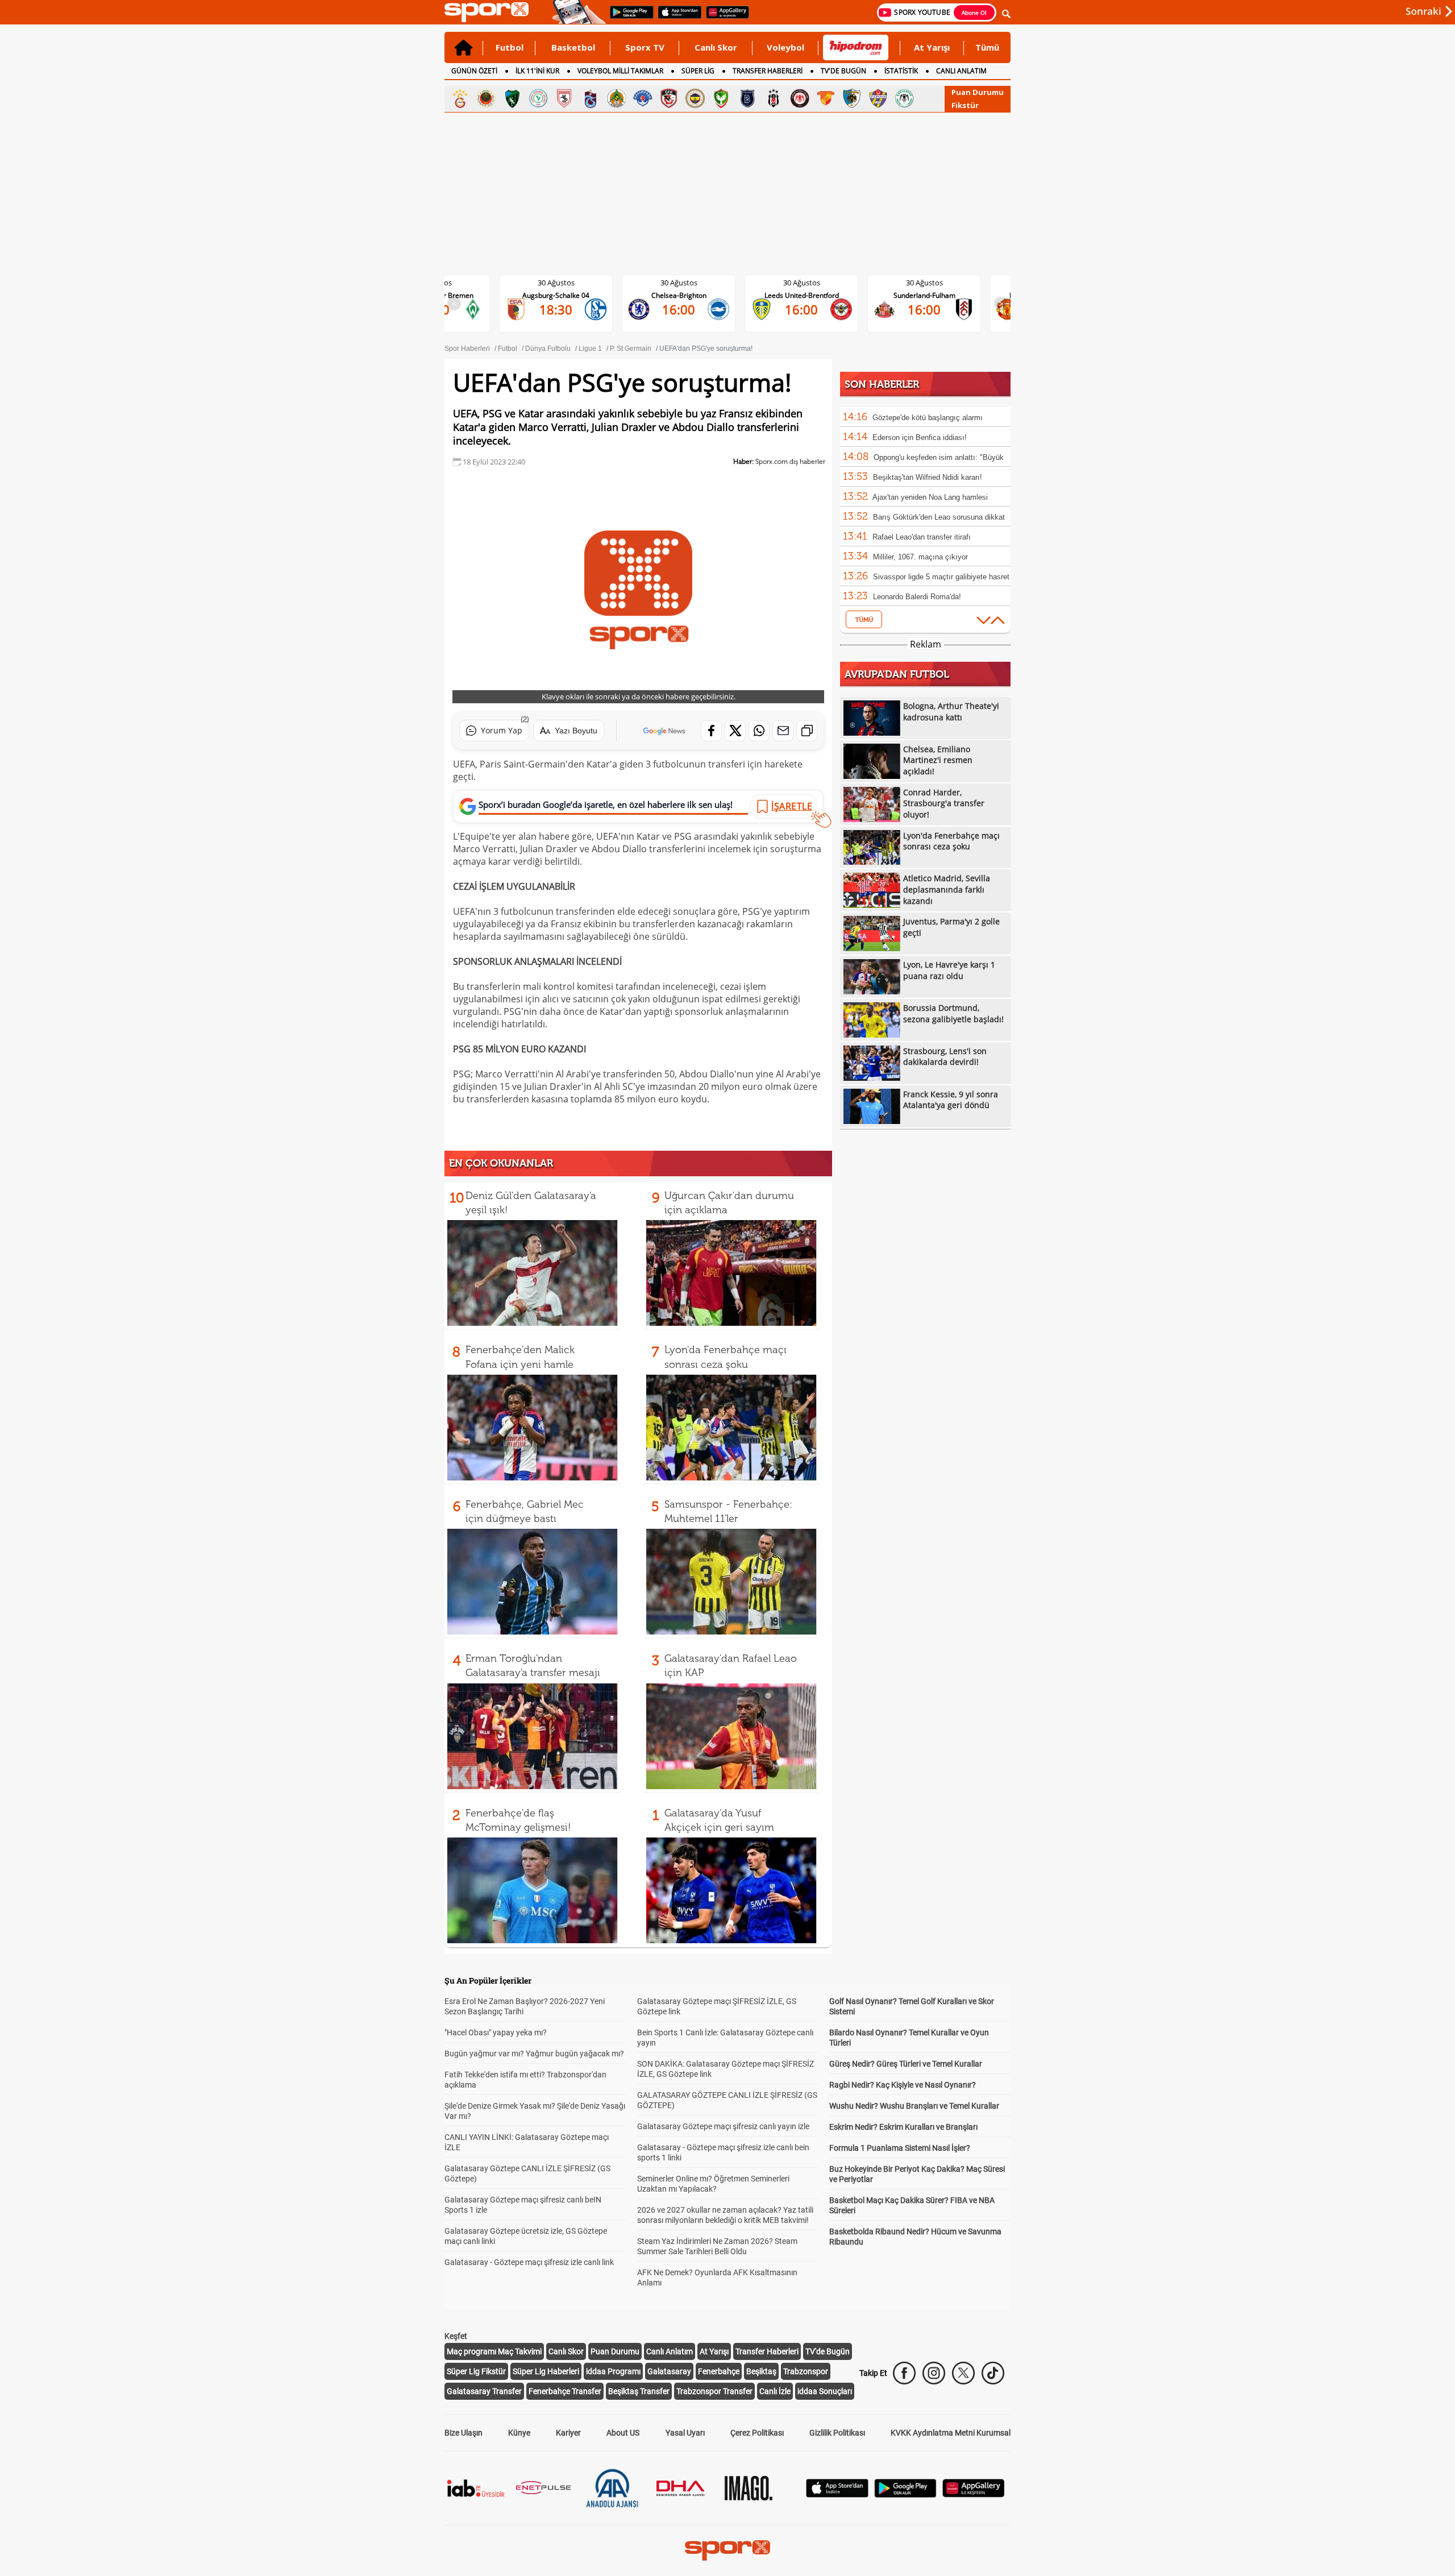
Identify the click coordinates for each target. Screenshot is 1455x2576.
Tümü (987, 47)
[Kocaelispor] (512, 98)
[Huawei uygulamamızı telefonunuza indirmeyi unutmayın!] (724, 18)
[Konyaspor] (904, 98)
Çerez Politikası (757, 2433)
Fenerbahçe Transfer (565, 2391)
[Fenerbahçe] (695, 98)
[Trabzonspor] (591, 98)
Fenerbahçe (719, 2371)
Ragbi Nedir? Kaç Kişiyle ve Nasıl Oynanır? (903, 2085)
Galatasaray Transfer (484, 2391)
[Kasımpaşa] (643, 98)
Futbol (510, 47)
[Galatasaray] (460, 98)
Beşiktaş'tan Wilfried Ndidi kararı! (928, 477)
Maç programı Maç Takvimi (494, 2351)
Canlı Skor (716, 47)
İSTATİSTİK (901, 71)
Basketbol (573, 47)
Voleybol (785, 47)
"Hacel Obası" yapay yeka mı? (496, 2032)
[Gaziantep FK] (669, 98)
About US (623, 2433)
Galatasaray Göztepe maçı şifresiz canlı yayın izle (723, 2126)
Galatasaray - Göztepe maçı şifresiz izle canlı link (529, 2262)
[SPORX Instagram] (934, 2373)
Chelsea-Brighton (565, 295)
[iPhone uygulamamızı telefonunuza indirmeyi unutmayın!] (676, 18)
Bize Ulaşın (463, 2433)
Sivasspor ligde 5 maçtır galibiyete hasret (941, 577)
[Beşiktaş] (774, 98)
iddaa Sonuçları (825, 2391)
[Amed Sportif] (721, 98)
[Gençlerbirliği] (486, 98)
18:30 (933, 309)
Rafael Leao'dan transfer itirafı (922, 537)
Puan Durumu (978, 92)
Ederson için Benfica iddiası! (920, 437)
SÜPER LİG (698, 71)
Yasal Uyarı (685, 2433)
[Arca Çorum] (800, 98)
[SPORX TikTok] (993, 2373)
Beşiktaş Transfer (639, 2391)
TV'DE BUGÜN (843, 71)
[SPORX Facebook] (904, 2373)
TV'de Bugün (828, 2351)
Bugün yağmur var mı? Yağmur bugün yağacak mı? (534, 2054)
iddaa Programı (613, 2371)
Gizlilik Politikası (837, 2433)
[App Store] (837, 2494)
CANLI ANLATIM (961, 71)
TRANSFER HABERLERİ (768, 71)
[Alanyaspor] (617, 98)
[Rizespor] (538, 98)
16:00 (565, 309)
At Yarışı (932, 47)
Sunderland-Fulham (811, 295)
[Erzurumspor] (852, 98)
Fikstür (965, 105)
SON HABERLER (882, 384)
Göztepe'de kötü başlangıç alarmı (928, 418)
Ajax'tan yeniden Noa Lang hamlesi (930, 497)
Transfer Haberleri (767, 2351)
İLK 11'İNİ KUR (537, 71)
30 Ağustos (565, 283)
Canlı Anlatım (670, 2351)
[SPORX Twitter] (963, 2373)
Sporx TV (645, 47)
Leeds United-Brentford (688, 295)
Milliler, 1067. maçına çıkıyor (920, 557)
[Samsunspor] (564, 98)
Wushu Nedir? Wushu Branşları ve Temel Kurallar (914, 2106)
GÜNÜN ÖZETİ (474, 71)
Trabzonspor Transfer (714, 2391)
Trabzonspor (806, 2371)
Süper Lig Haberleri (546, 2371)
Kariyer (568, 2433)
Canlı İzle (775, 2391)
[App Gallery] (974, 2494)
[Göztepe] (826, 98)
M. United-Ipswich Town (933, 295)
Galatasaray (669, 2371)
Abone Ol (974, 13)
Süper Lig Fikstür (476, 2371)
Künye (519, 2433)
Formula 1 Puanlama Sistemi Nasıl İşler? (900, 2148)
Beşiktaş (761, 2371)
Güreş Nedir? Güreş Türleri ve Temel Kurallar (906, 2064)
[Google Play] (905, 2494)
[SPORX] (727, 2550)
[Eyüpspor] (878, 98)
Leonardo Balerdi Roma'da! (917, 597)
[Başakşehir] (747, 98)
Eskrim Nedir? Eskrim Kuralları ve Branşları (903, 2127)
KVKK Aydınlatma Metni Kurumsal (951, 2433)
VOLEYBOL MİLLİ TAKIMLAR (620, 71)
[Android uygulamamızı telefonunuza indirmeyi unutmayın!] (628, 18)
